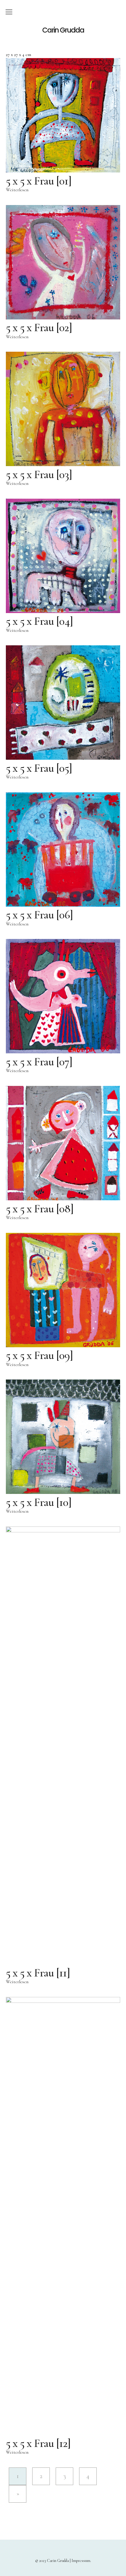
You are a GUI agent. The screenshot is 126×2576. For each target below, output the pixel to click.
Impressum (81, 2561)
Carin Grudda (63, 30)
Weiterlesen (17, 190)
